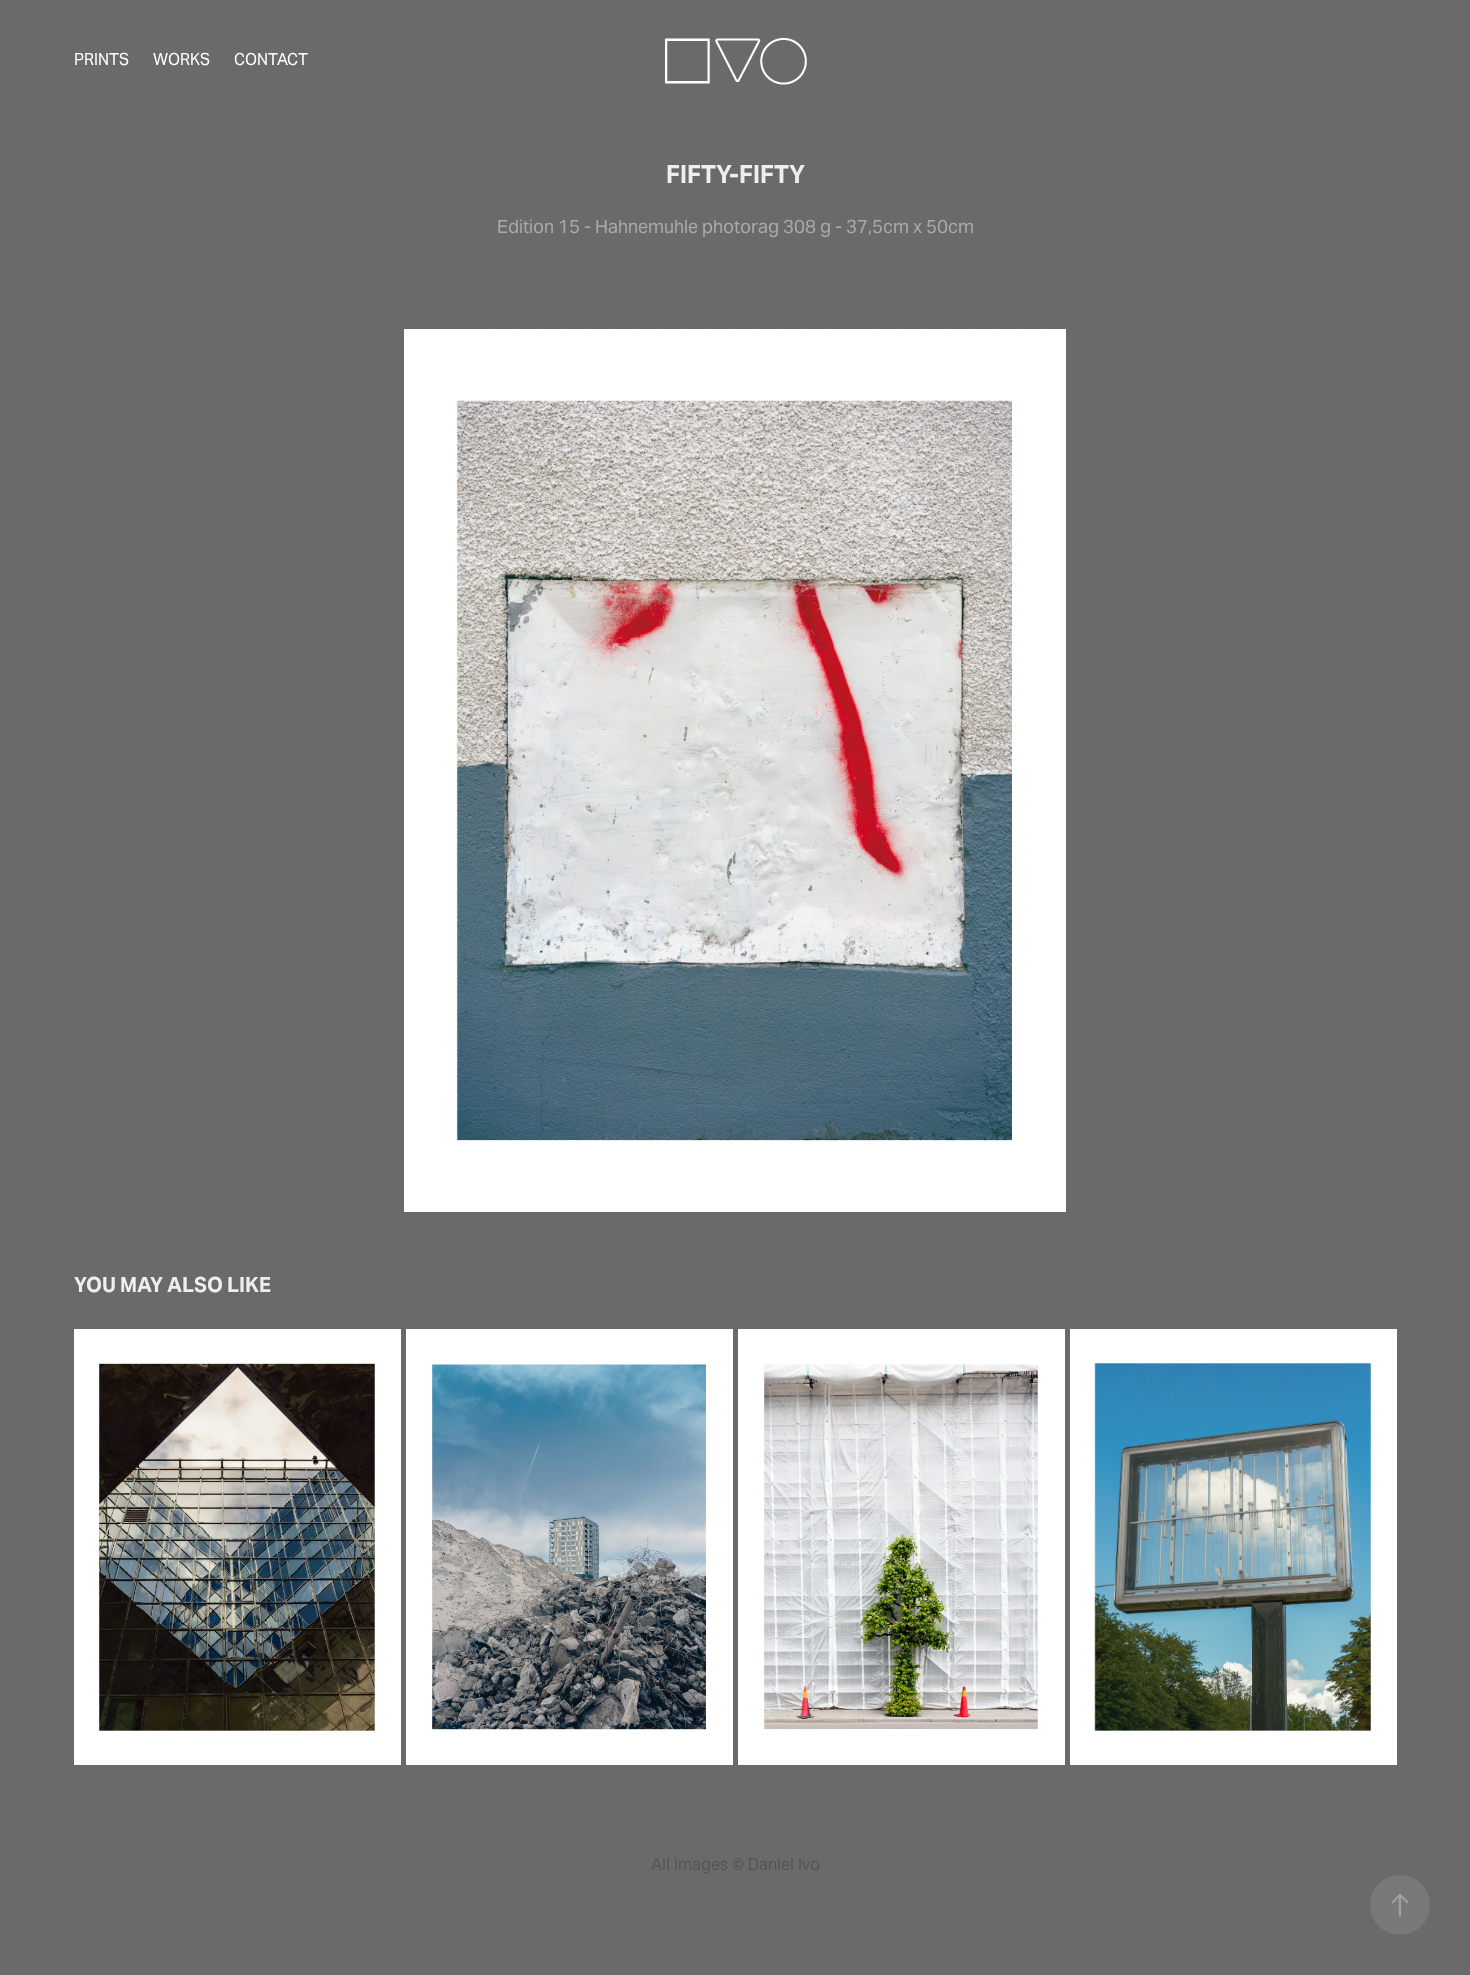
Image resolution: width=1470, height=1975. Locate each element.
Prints (101, 59)
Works (181, 59)
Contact (271, 59)
